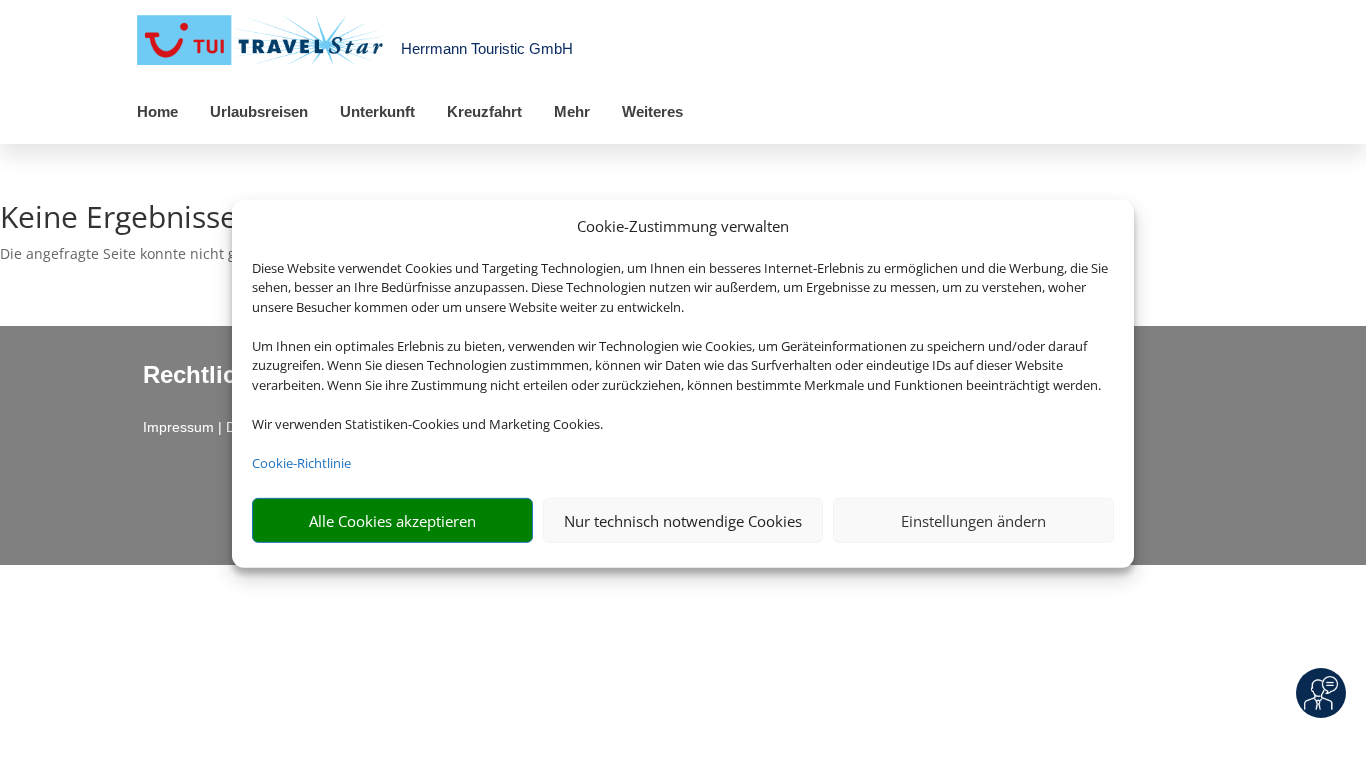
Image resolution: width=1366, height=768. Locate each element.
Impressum (178, 427)
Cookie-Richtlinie (301, 463)
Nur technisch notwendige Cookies (683, 521)
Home (157, 111)
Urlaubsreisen (259, 111)
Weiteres (652, 111)
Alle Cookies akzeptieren (392, 521)
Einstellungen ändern (973, 521)
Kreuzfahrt (484, 111)
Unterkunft (377, 111)
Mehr (572, 111)
